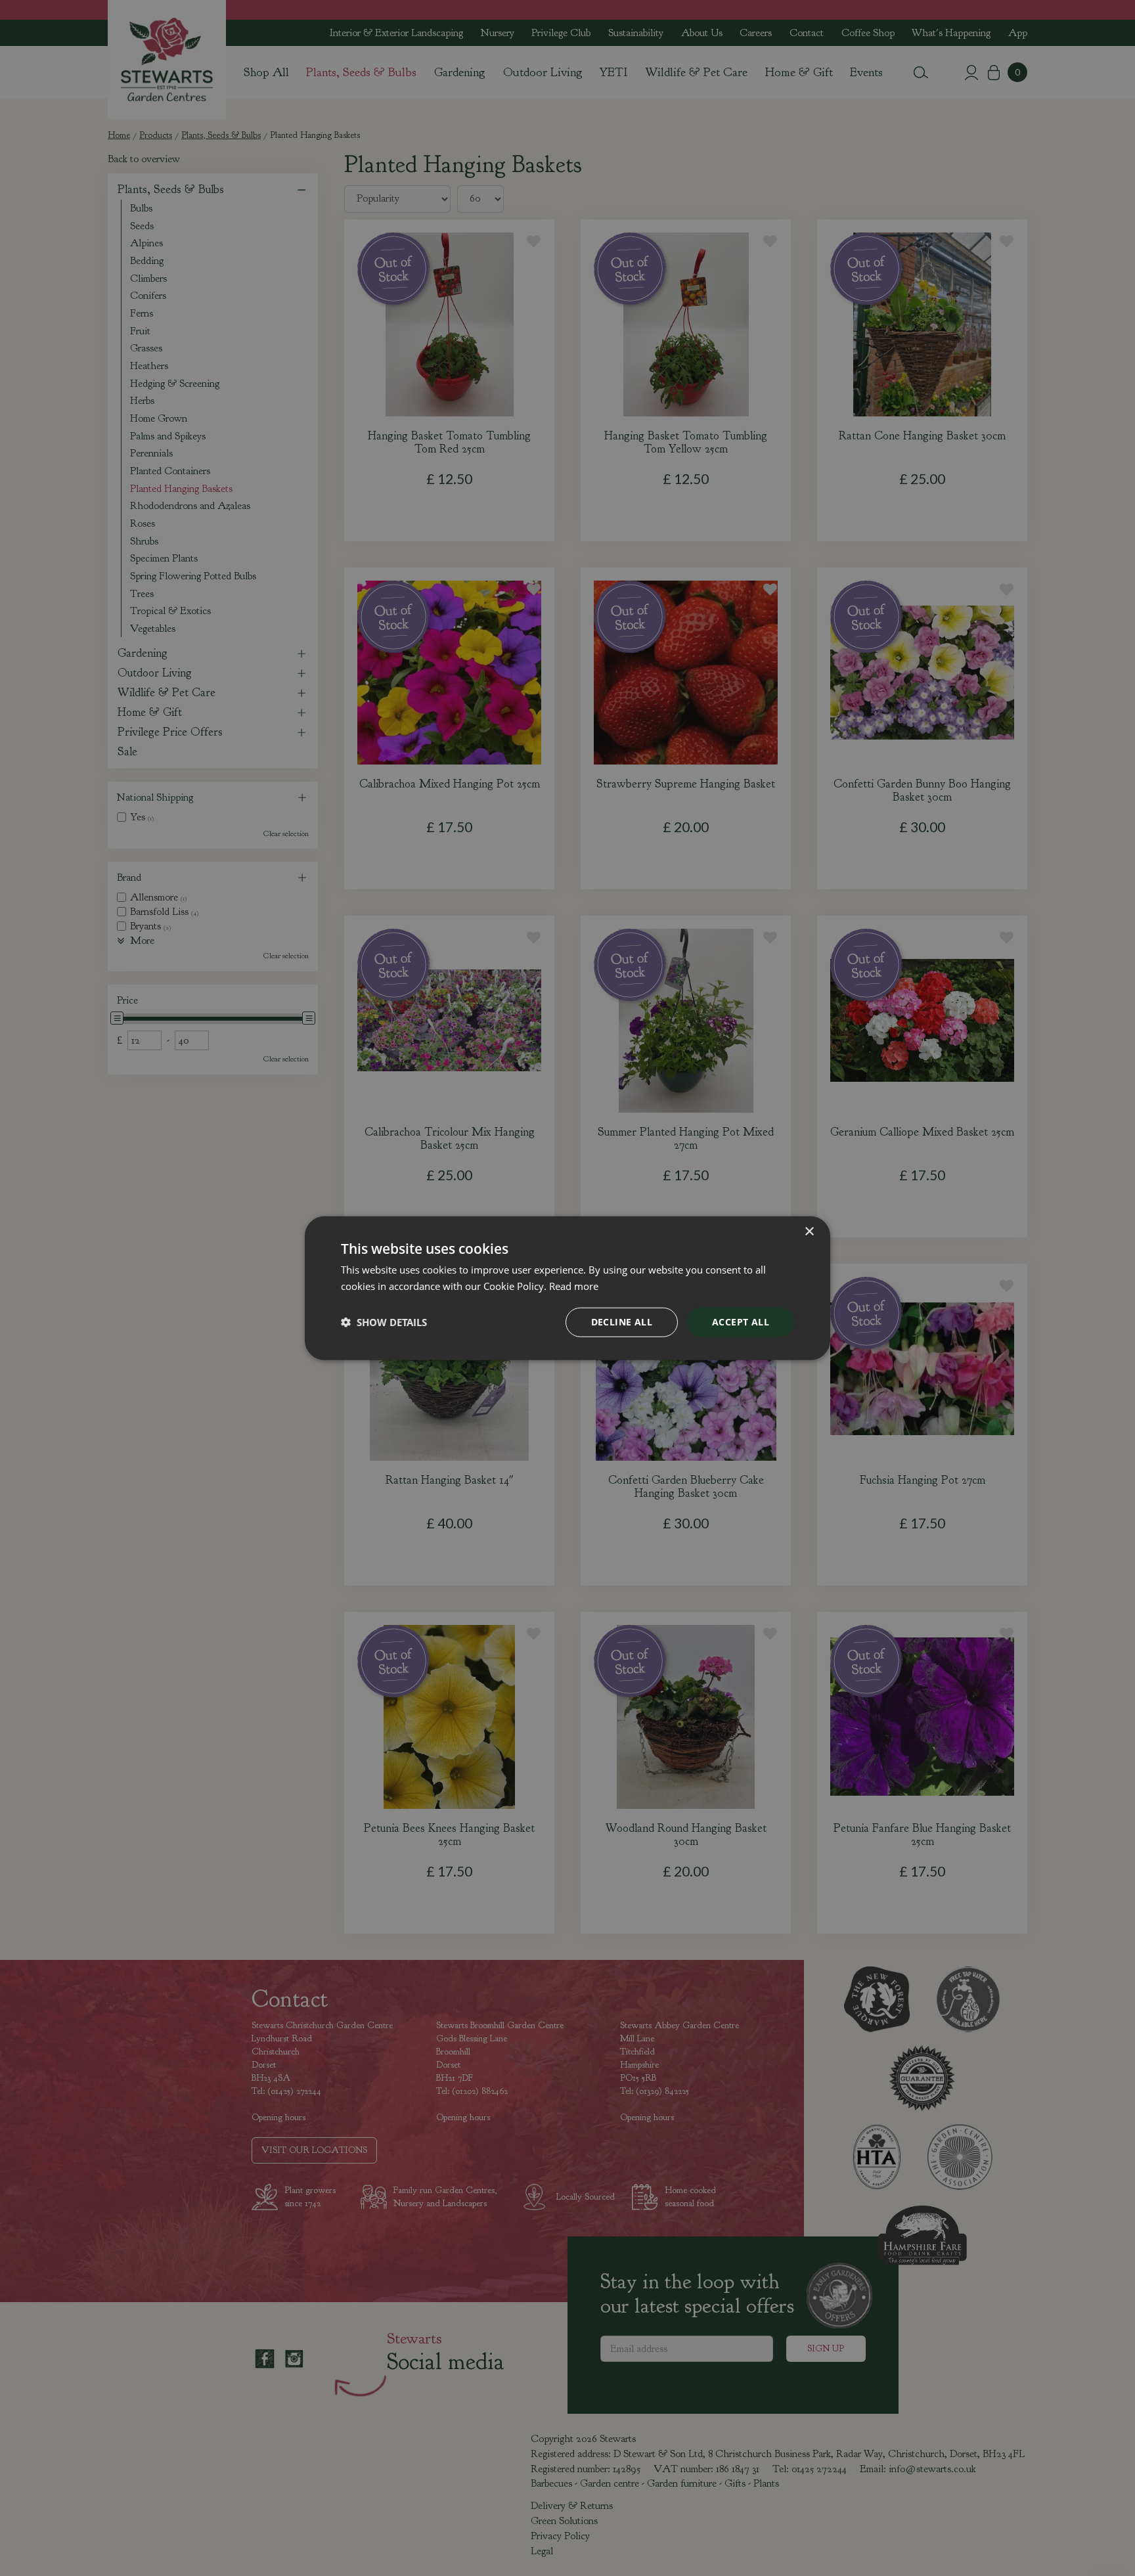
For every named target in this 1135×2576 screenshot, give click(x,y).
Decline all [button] (622, 1322)
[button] (384, 1322)
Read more (574, 1286)
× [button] (809, 1232)
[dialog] (567, 1288)
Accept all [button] (741, 1322)
